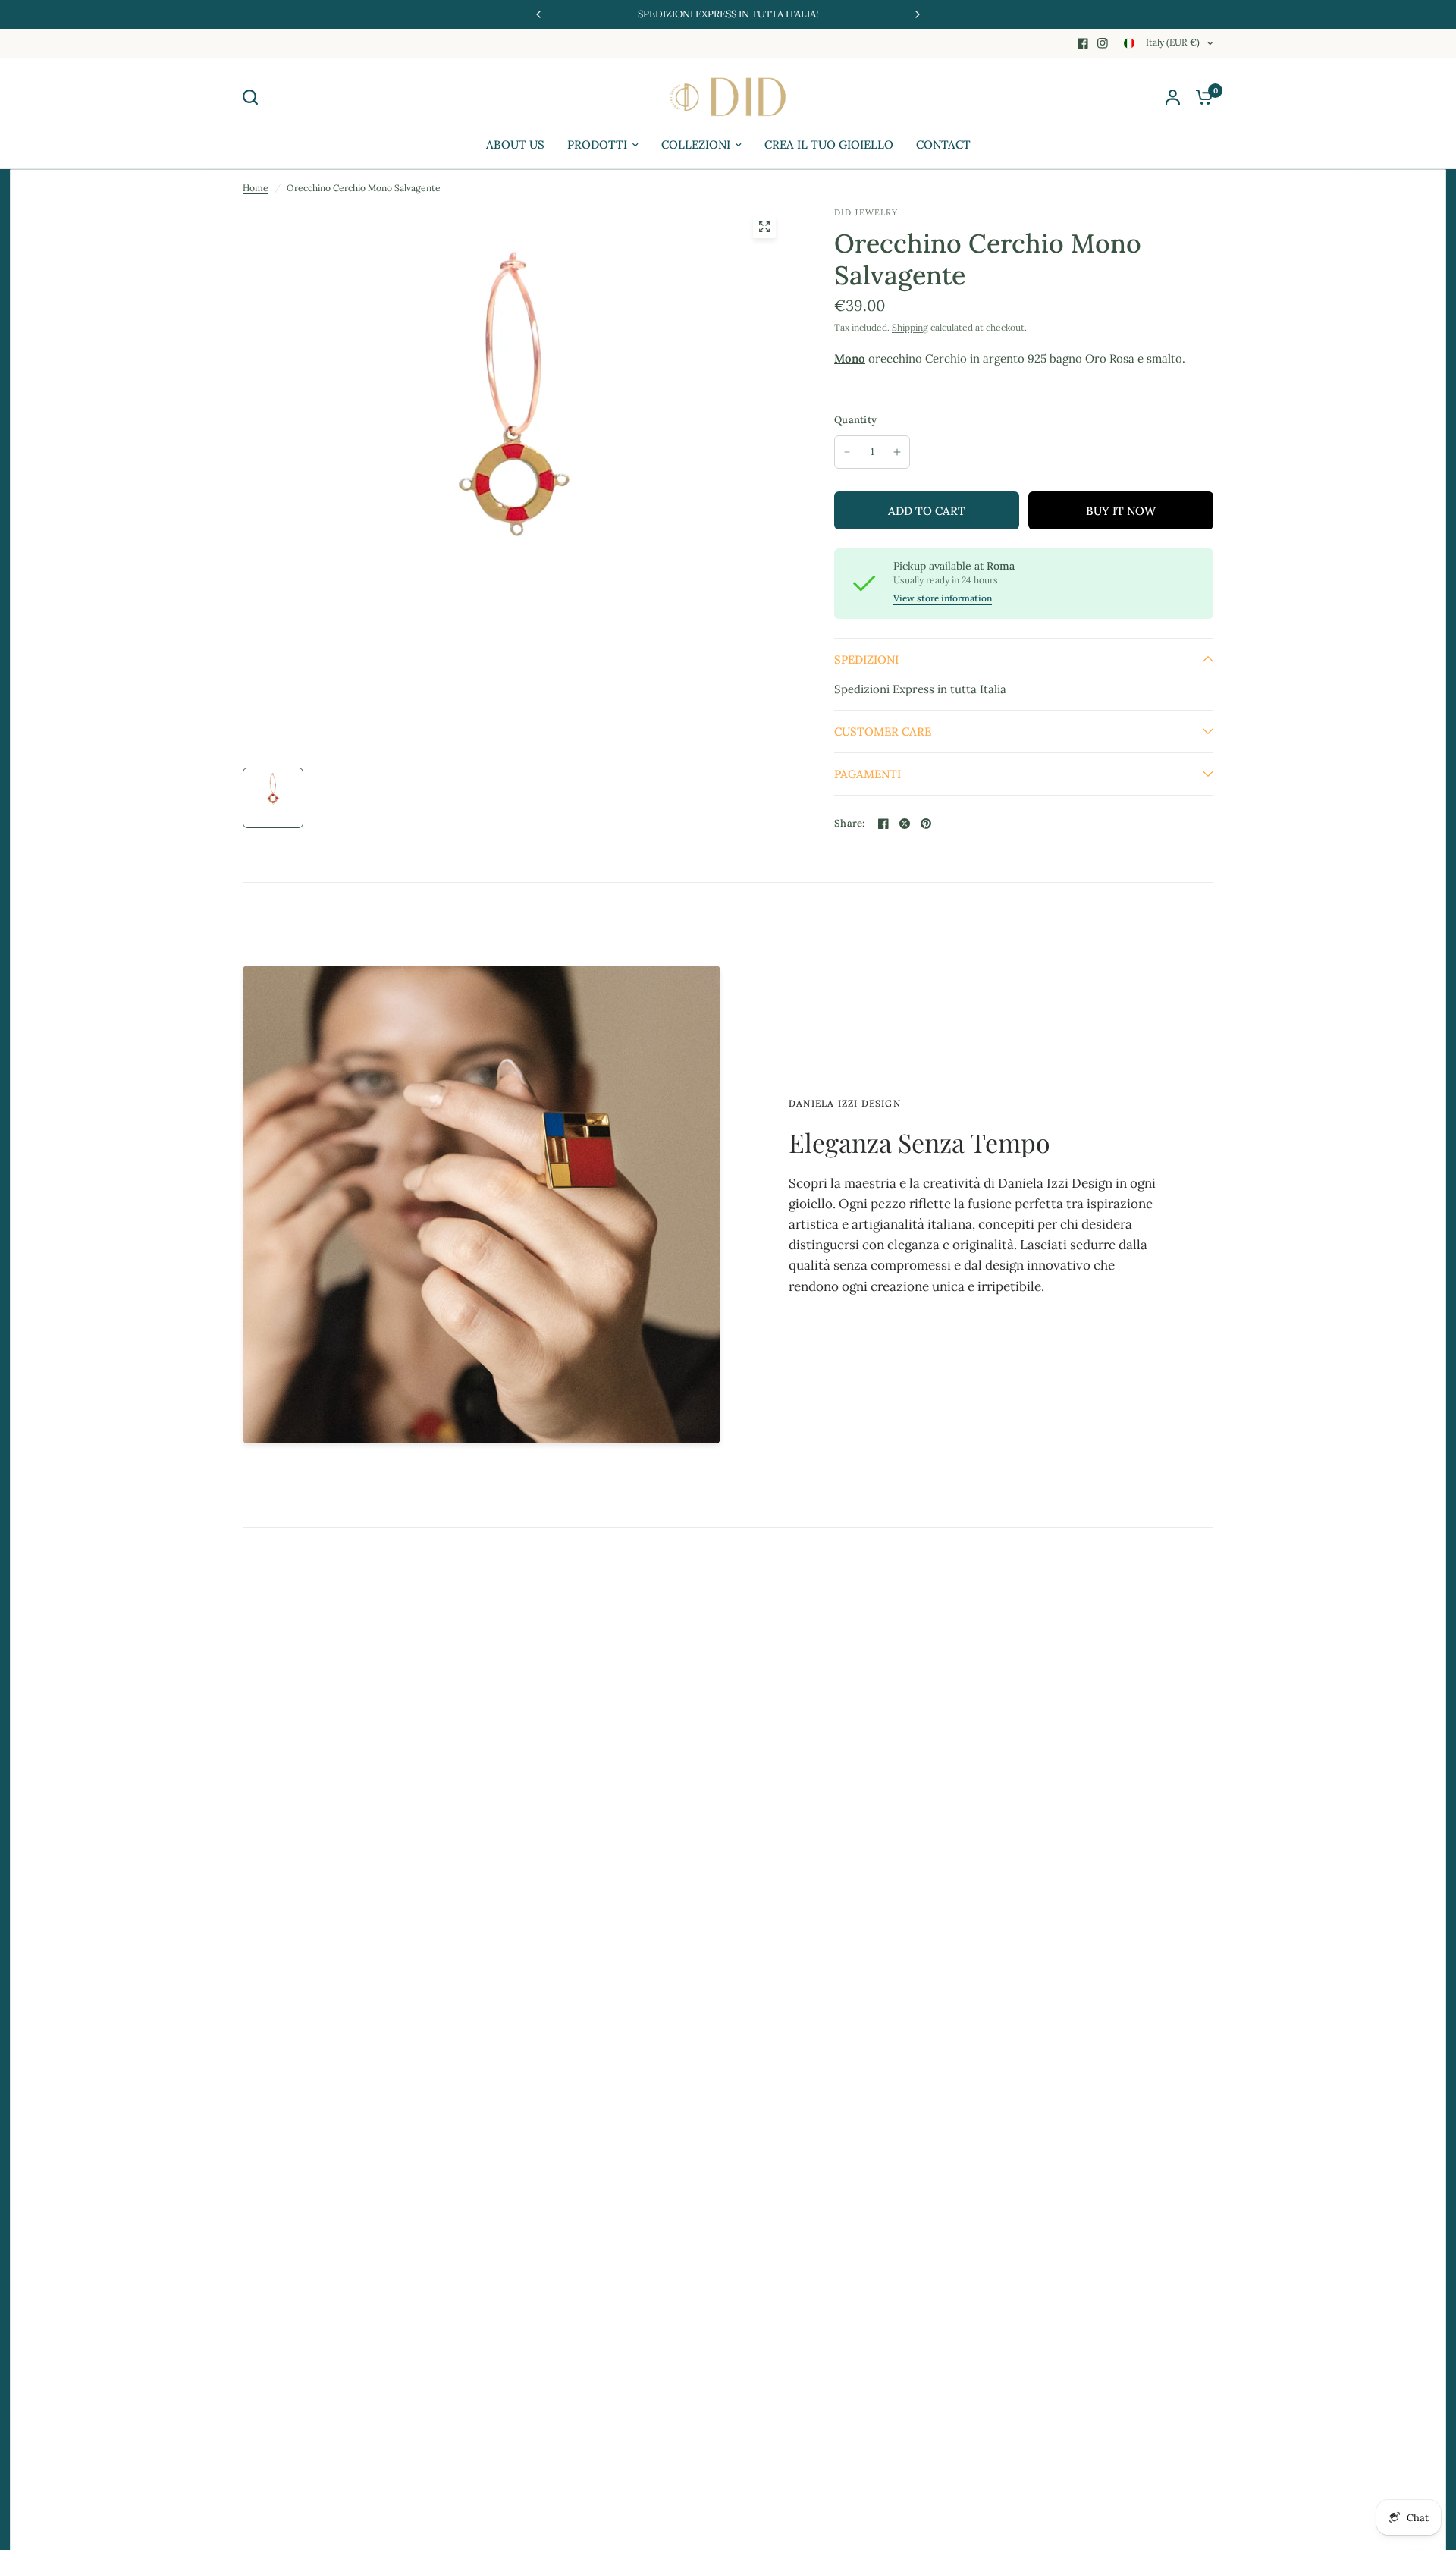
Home (256, 188)
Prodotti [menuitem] (597, 144)
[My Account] (1173, 97)
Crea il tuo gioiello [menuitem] (829, 144)
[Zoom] (764, 227)
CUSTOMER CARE (883, 732)
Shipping (910, 327)
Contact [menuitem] (943, 144)
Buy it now (1121, 511)
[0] (1200, 97)
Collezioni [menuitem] (696, 144)
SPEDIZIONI (866, 659)
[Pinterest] (926, 824)
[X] (905, 824)
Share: (850, 823)
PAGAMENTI (868, 774)
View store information (943, 598)
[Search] (254, 97)
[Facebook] (1083, 43)
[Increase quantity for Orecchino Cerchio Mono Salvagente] (897, 452)
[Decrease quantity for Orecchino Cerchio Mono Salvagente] (847, 452)
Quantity (855, 420)
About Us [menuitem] (515, 144)
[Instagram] (1103, 43)
